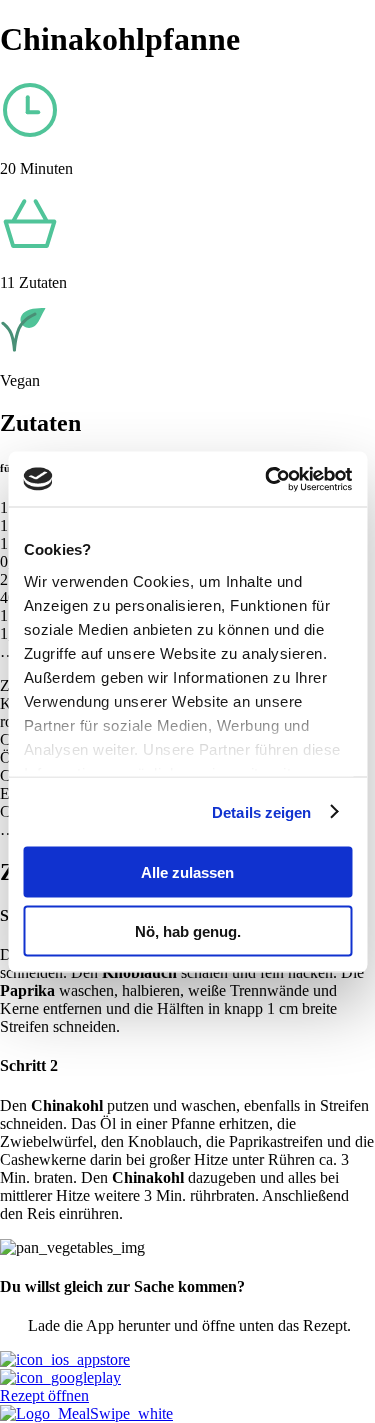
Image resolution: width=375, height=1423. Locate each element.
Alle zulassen (187, 872)
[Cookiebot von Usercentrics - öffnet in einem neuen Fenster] (267, 479)
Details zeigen (261, 811)
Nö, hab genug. (188, 930)
